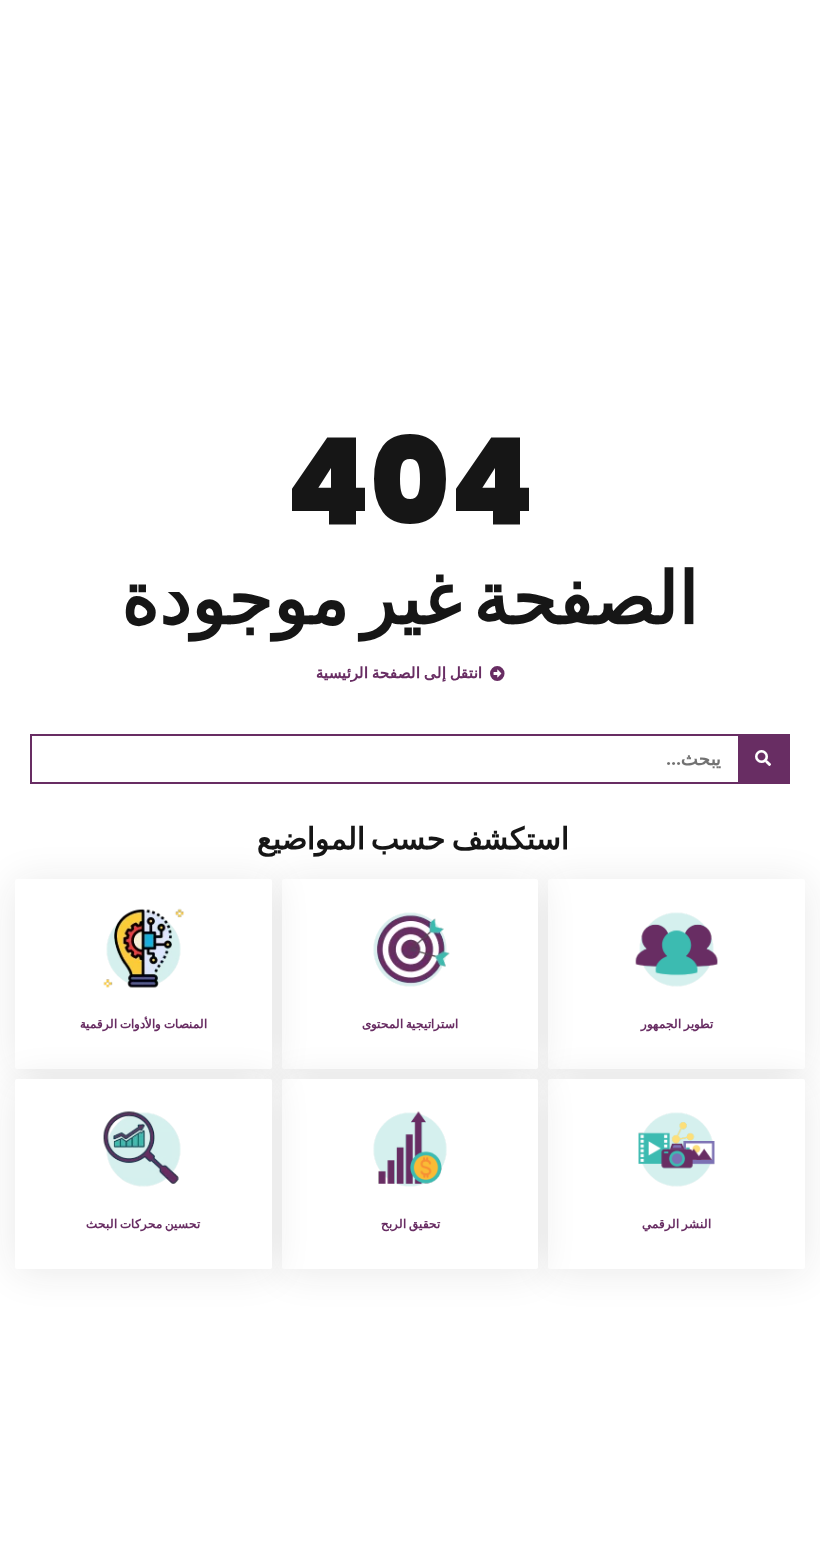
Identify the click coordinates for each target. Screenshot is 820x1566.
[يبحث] (763, 759)
